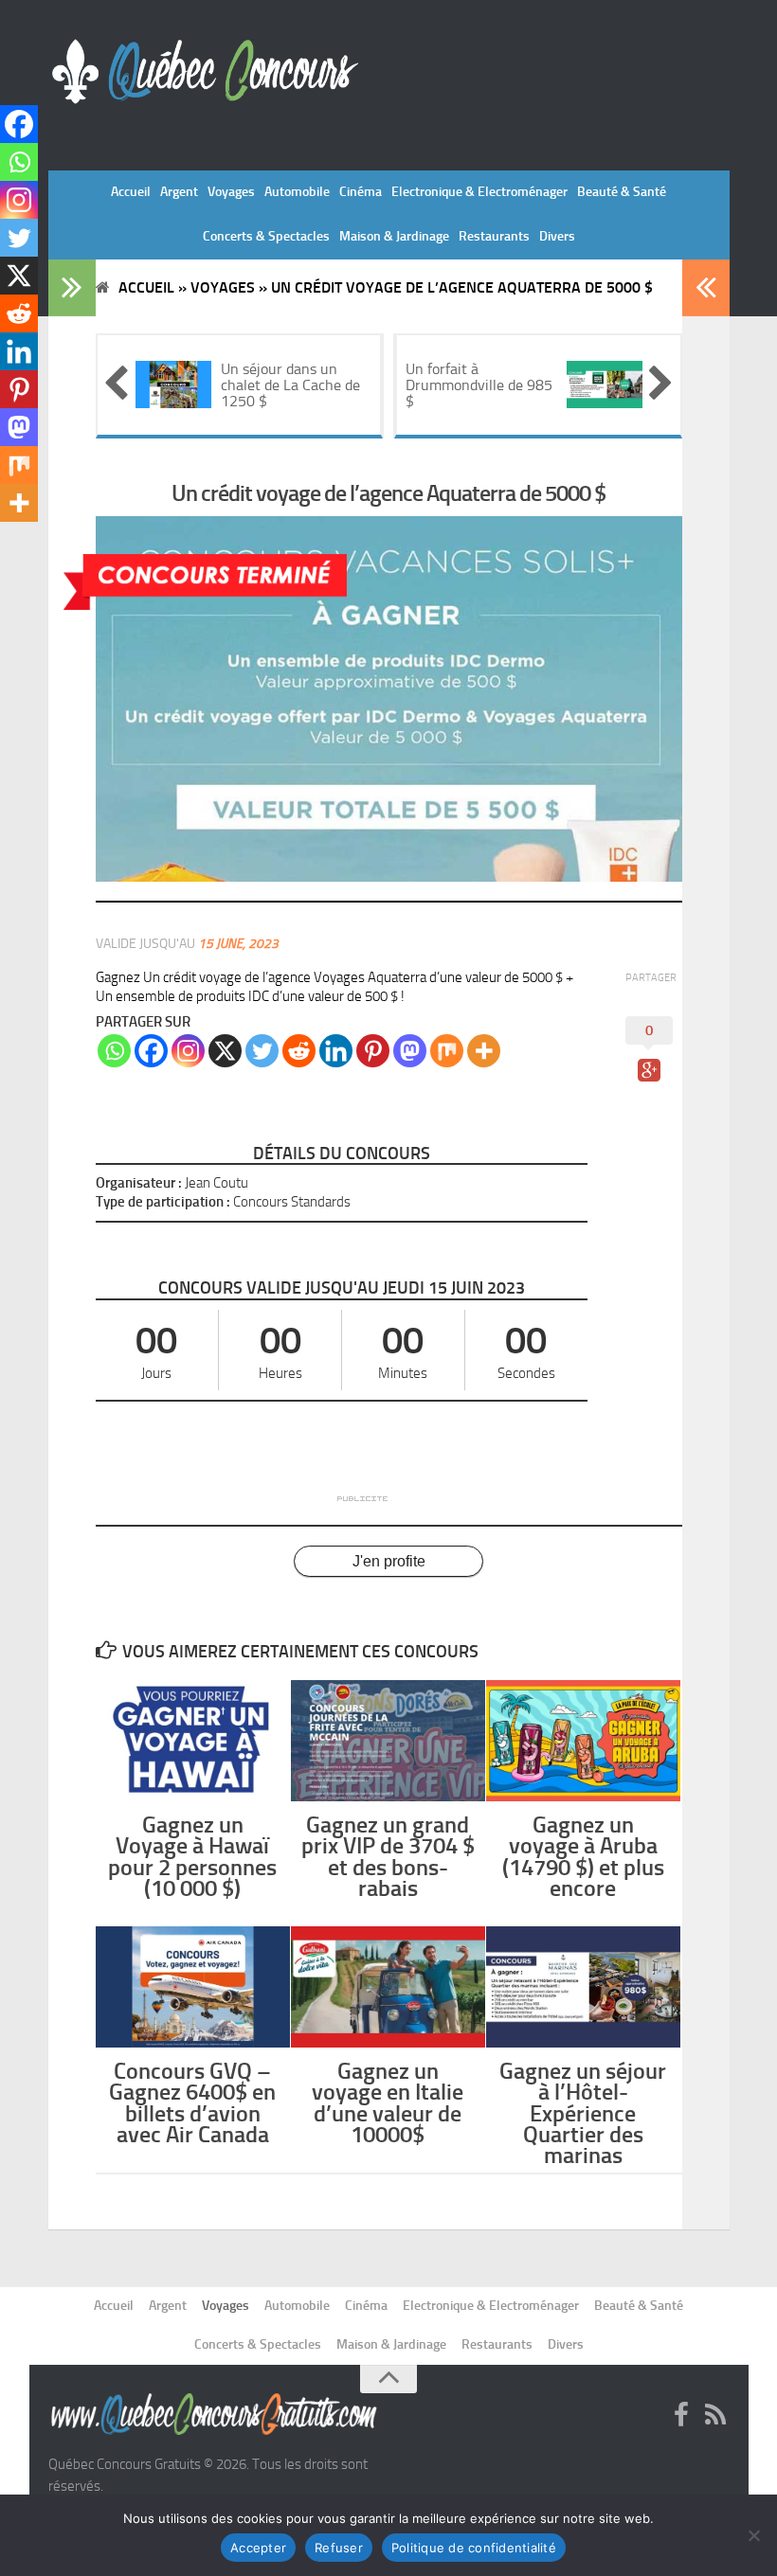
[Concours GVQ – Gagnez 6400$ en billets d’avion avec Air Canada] (193, 1987)
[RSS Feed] (715, 2416)
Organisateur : (139, 1183)
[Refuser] (753, 2535)
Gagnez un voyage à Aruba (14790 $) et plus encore (583, 1856)
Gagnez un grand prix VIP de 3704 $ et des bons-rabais (388, 1856)
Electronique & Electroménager (479, 192)
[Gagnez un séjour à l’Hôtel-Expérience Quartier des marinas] (583, 1987)
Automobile (297, 192)
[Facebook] (151, 1051)
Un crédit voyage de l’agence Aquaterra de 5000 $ (388, 493)
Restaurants (494, 236)
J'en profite (389, 1561)
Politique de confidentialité (474, 2548)
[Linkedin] (336, 1051)
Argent (179, 192)
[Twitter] (262, 1051)
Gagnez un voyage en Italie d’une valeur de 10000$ (388, 2102)
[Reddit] (299, 1051)
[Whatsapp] (114, 1051)
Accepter (258, 2548)
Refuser (339, 2548)
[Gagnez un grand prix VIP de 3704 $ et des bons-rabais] (388, 1741)
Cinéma (361, 192)
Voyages (231, 192)
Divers (557, 236)
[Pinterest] (373, 1051)
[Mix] (447, 1051)
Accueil (131, 192)
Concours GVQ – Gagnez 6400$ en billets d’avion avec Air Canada (192, 2102)
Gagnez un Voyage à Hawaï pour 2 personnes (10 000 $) (192, 1856)
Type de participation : (163, 1202)
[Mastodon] (410, 1051)
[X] (225, 1051)
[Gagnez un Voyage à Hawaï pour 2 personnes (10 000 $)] (193, 1741)
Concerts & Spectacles (266, 236)
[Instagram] (188, 1051)
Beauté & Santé (622, 192)
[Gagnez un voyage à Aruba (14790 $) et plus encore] (583, 1741)
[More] (484, 1051)
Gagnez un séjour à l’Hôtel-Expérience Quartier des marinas (583, 2113)
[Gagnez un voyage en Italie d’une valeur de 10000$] (388, 1987)
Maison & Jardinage (394, 236)
